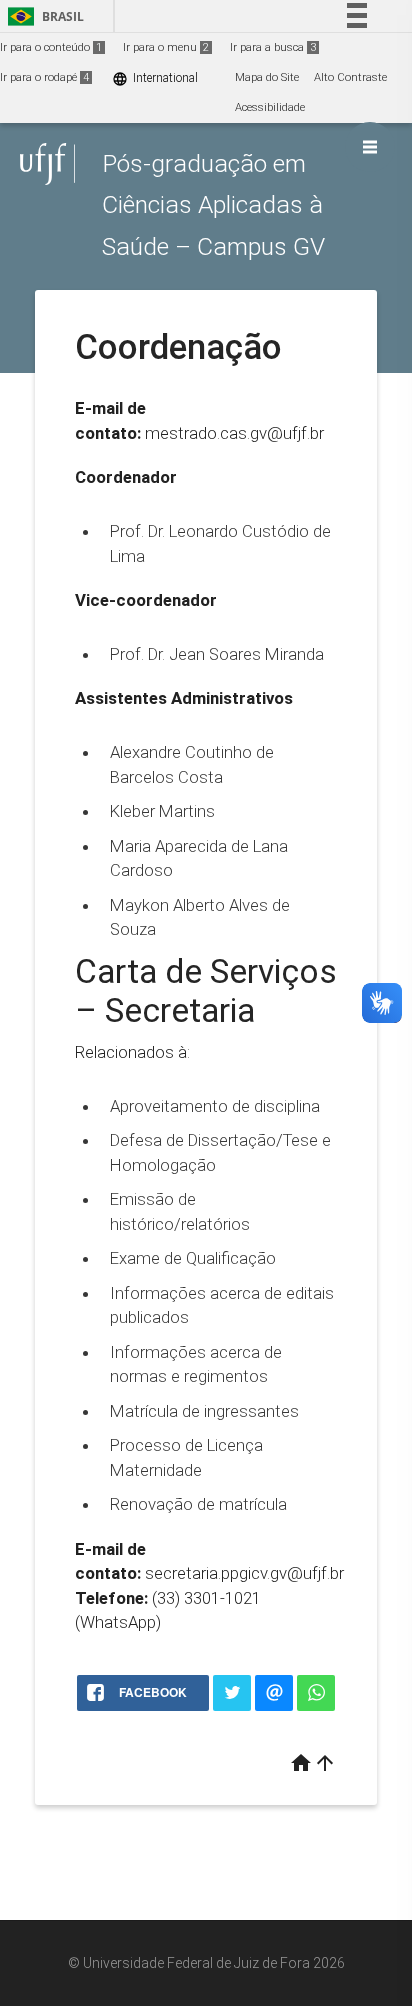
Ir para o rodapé (44, 77)
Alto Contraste (350, 77)
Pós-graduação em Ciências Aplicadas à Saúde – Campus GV (213, 205)
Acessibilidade (270, 107)
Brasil (42, 16)
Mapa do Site (267, 77)
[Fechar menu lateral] (370, 147)
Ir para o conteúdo (51, 47)
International (155, 78)
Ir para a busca (273, 47)
